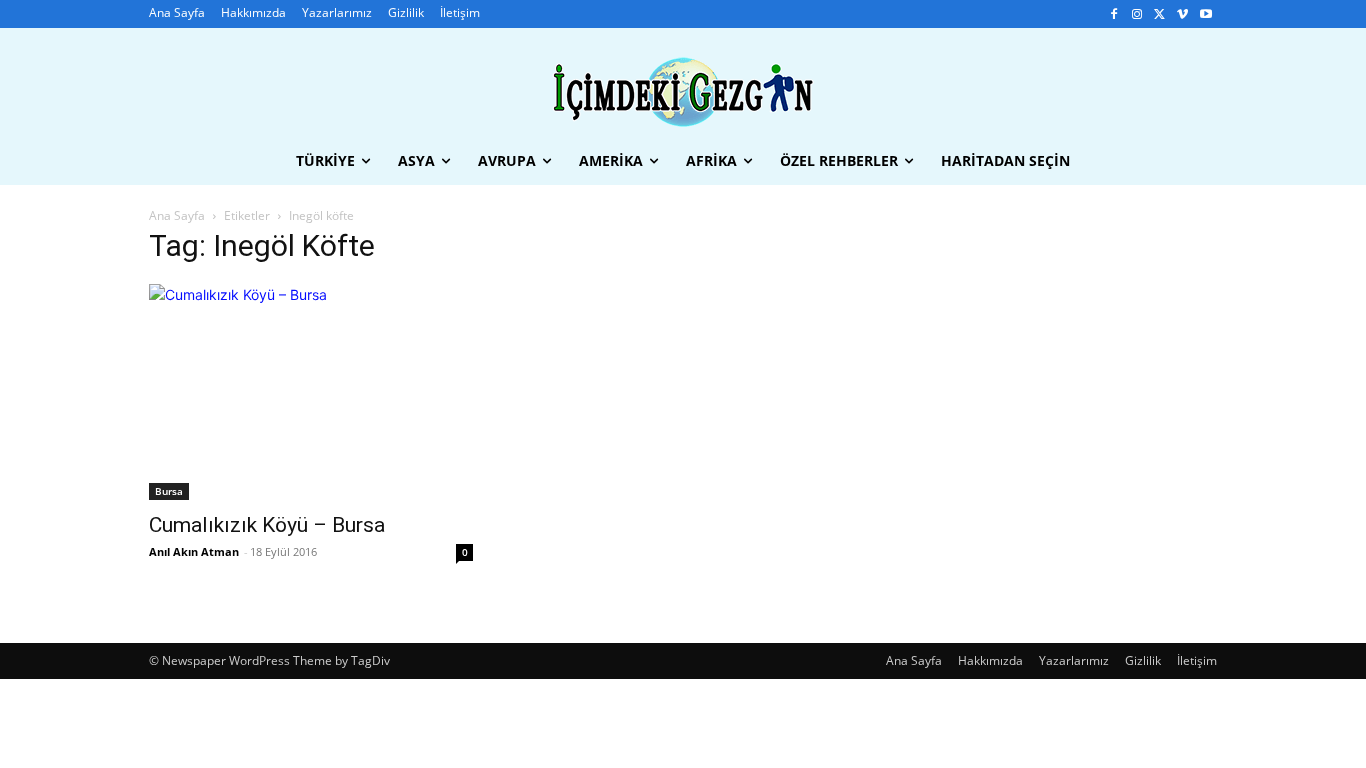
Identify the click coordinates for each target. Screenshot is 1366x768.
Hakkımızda (990, 660)
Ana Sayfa (177, 215)
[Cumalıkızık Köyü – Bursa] (311, 392)
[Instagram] (1137, 14)
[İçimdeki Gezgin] (683, 92)
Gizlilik (1143, 660)
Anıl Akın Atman (194, 551)
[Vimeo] (1182, 14)
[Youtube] (1205, 14)
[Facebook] (1114, 14)
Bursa (169, 491)
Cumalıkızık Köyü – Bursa (267, 525)
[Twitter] (1160, 14)
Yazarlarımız (1074, 660)
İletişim (1197, 660)
